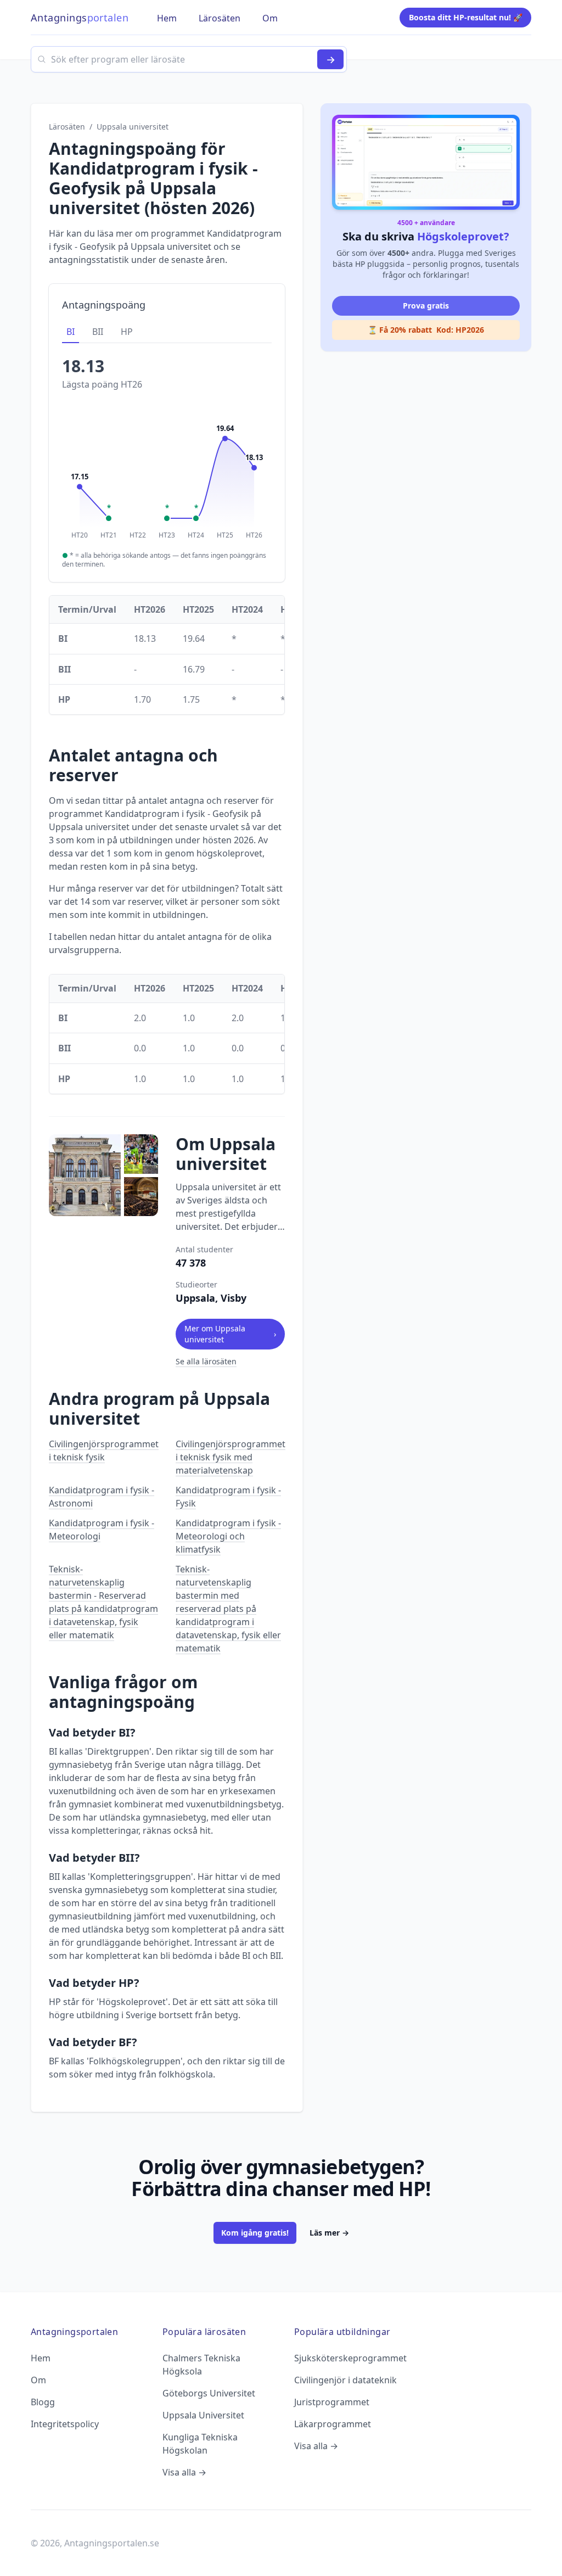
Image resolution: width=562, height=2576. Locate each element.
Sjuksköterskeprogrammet (350, 2358)
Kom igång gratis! (255, 2233)
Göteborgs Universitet (209, 2393)
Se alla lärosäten (206, 1361)
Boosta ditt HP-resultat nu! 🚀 (466, 17)
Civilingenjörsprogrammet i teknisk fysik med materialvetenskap (231, 1457)
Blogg (43, 2402)
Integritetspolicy (65, 2424)
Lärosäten (67, 127)
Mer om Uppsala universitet (230, 1334)
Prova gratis (426, 306)
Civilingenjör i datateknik (345, 2380)
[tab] (71, 332)
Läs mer (329, 2233)
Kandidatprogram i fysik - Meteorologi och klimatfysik (228, 1536)
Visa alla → (184, 2472)
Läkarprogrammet (333, 2424)
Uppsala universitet (133, 127)
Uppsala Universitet (203, 2415)
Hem (41, 2358)
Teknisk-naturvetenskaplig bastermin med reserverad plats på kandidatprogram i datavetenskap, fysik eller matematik (228, 1609)
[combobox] (189, 59)
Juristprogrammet (332, 2402)
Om (38, 2380)
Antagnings (80, 18)
